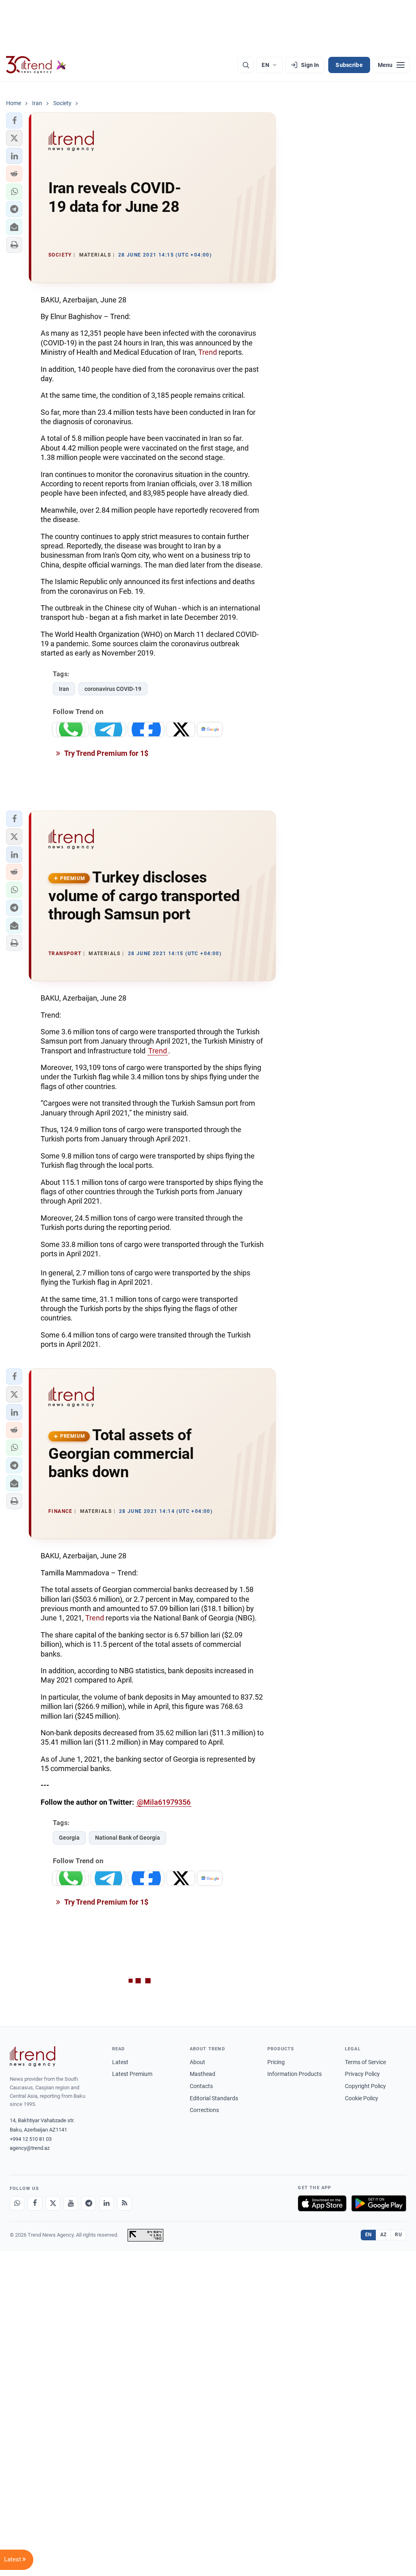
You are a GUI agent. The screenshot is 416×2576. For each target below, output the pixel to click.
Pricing (276, 2062)
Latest (120, 2062)
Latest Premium (132, 2074)
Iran (64, 689)
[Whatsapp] (17, 2203)
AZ (383, 2235)
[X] (53, 2203)
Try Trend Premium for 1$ (106, 753)
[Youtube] (71, 2203)
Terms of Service (365, 2062)
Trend (208, 352)
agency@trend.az (30, 2148)
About (197, 2062)
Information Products (295, 2074)
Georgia (69, 1838)
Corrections (204, 2110)
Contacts (201, 2086)
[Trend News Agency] (32, 2056)
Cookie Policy (362, 2098)
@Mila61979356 (164, 1802)
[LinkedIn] (106, 2203)
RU (398, 2235)
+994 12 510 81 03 (31, 2139)
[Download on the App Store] (322, 2203)
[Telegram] (89, 2203)
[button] (14, 121)
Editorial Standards (214, 2098)
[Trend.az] (36, 65)
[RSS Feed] (124, 2203)
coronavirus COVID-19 (113, 689)
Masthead (203, 2074)
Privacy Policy (362, 2074)
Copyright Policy (365, 2086)
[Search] (246, 65)
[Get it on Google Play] (379, 2203)
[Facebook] (35, 2203)
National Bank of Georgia (128, 1838)
